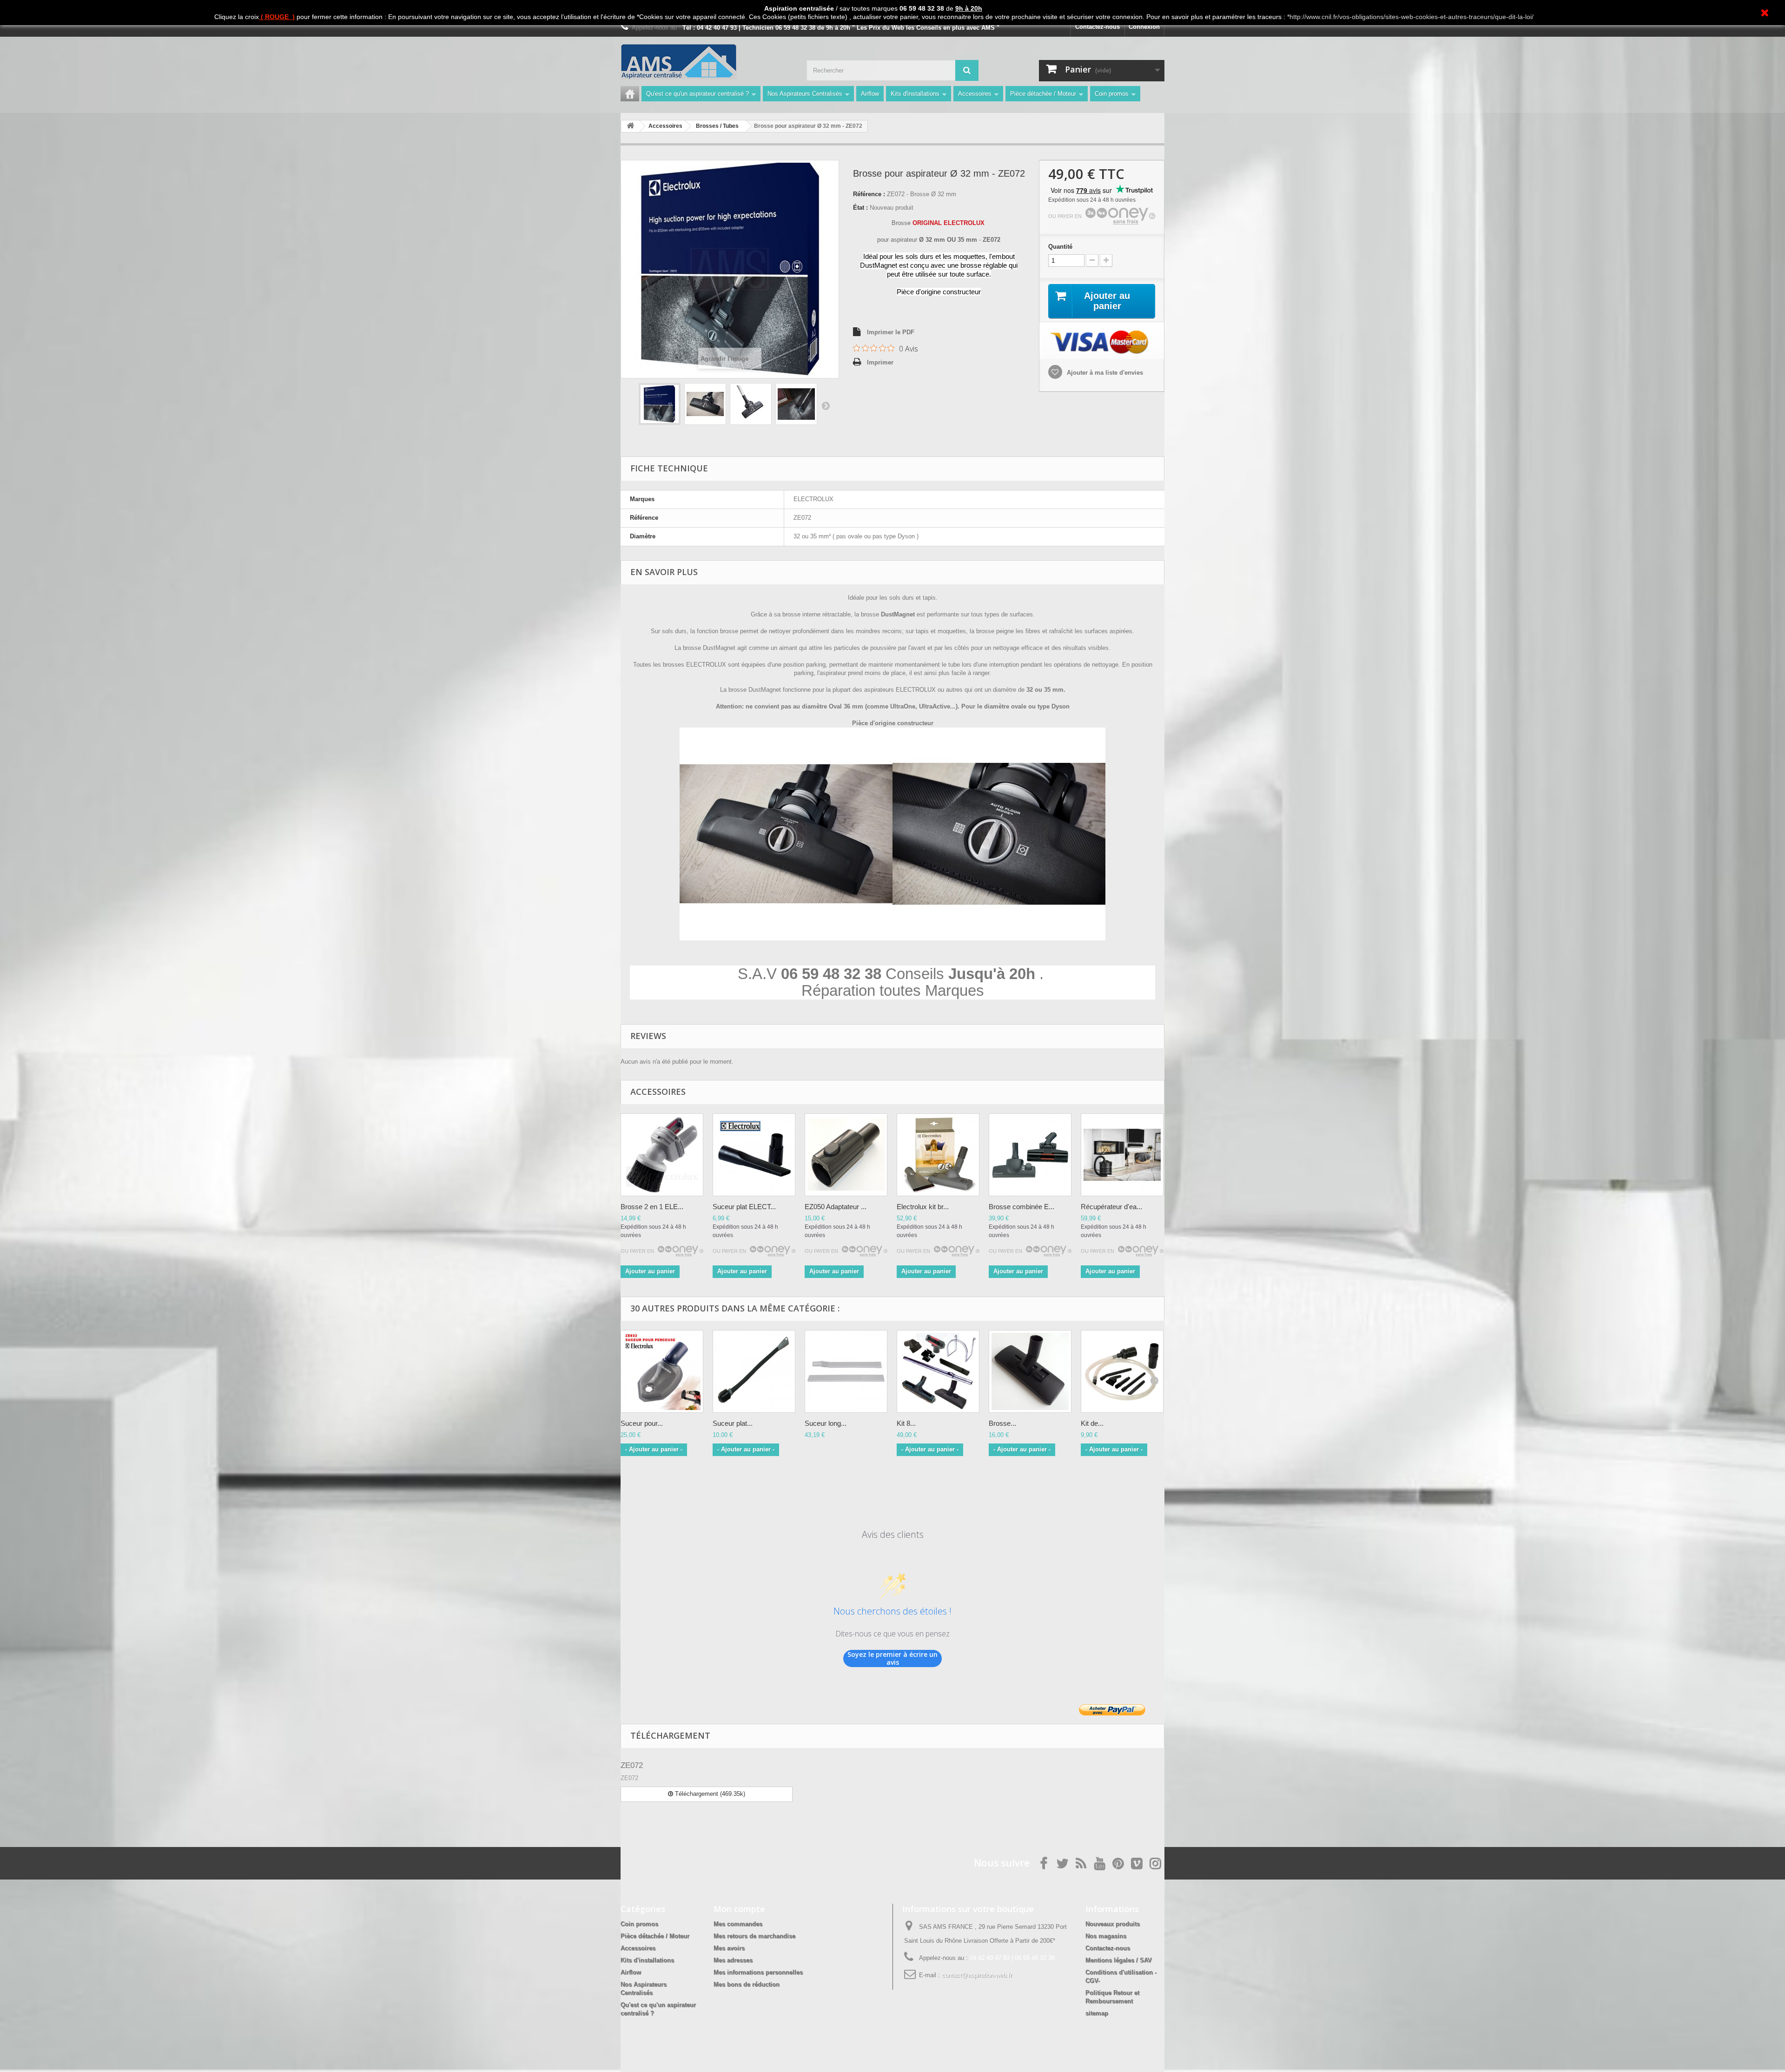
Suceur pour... (642, 1423)
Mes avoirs (729, 1948)
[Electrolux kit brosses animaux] (938, 1155)
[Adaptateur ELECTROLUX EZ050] (846, 1155)
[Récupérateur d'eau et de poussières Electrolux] (1122, 1155)
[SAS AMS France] (707, 62)
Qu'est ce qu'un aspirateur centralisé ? (697, 94)
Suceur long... (826, 1423)
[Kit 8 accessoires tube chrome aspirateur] (938, 1371)
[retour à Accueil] (630, 126)
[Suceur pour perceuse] (662, 1371)
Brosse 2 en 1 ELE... (652, 1207)
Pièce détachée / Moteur (1043, 94)
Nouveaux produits (1113, 1924)
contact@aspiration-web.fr (977, 1975)
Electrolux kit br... (923, 1207)
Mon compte (739, 1909)
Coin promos (1112, 94)
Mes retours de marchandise (754, 1936)
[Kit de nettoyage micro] (1122, 1371)
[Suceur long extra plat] (846, 1371)
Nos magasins (1106, 1936)
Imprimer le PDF (891, 332)
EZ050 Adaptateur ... (836, 1207)
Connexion (1144, 27)
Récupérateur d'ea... (1111, 1207)
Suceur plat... (733, 1423)
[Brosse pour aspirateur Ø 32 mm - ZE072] (660, 404)
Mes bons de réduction (747, 1984)
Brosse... (1002, 1423)
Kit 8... (906, 1423)
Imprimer (880, 362)
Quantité (1060, 247)
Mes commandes (738, 1924)
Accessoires (975, 94)
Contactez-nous (1097, 27)
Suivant (826, 405)
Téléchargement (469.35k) (709, 1794)
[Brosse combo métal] (1030, 1371)
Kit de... (1092, 1423)
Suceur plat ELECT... (744, 1207)
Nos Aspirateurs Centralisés (805, 94)
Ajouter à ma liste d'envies (1104, 373)
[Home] (630, 94)
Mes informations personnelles (758, 1972)
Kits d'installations (915, 94)
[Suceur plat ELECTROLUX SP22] (754, 1155)
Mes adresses (733, 1960)
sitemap (1097, 2013)
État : (860, 208)
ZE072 (632, 1765)
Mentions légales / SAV (1119, 1960)
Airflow (870, 94)
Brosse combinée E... (1021, 1207)
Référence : (869, 194)
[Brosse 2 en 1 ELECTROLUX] (662, 1155)
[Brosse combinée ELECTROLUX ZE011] (1030, 1155)
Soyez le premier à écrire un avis (892, 1658)
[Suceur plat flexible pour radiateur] (754, 1371)
